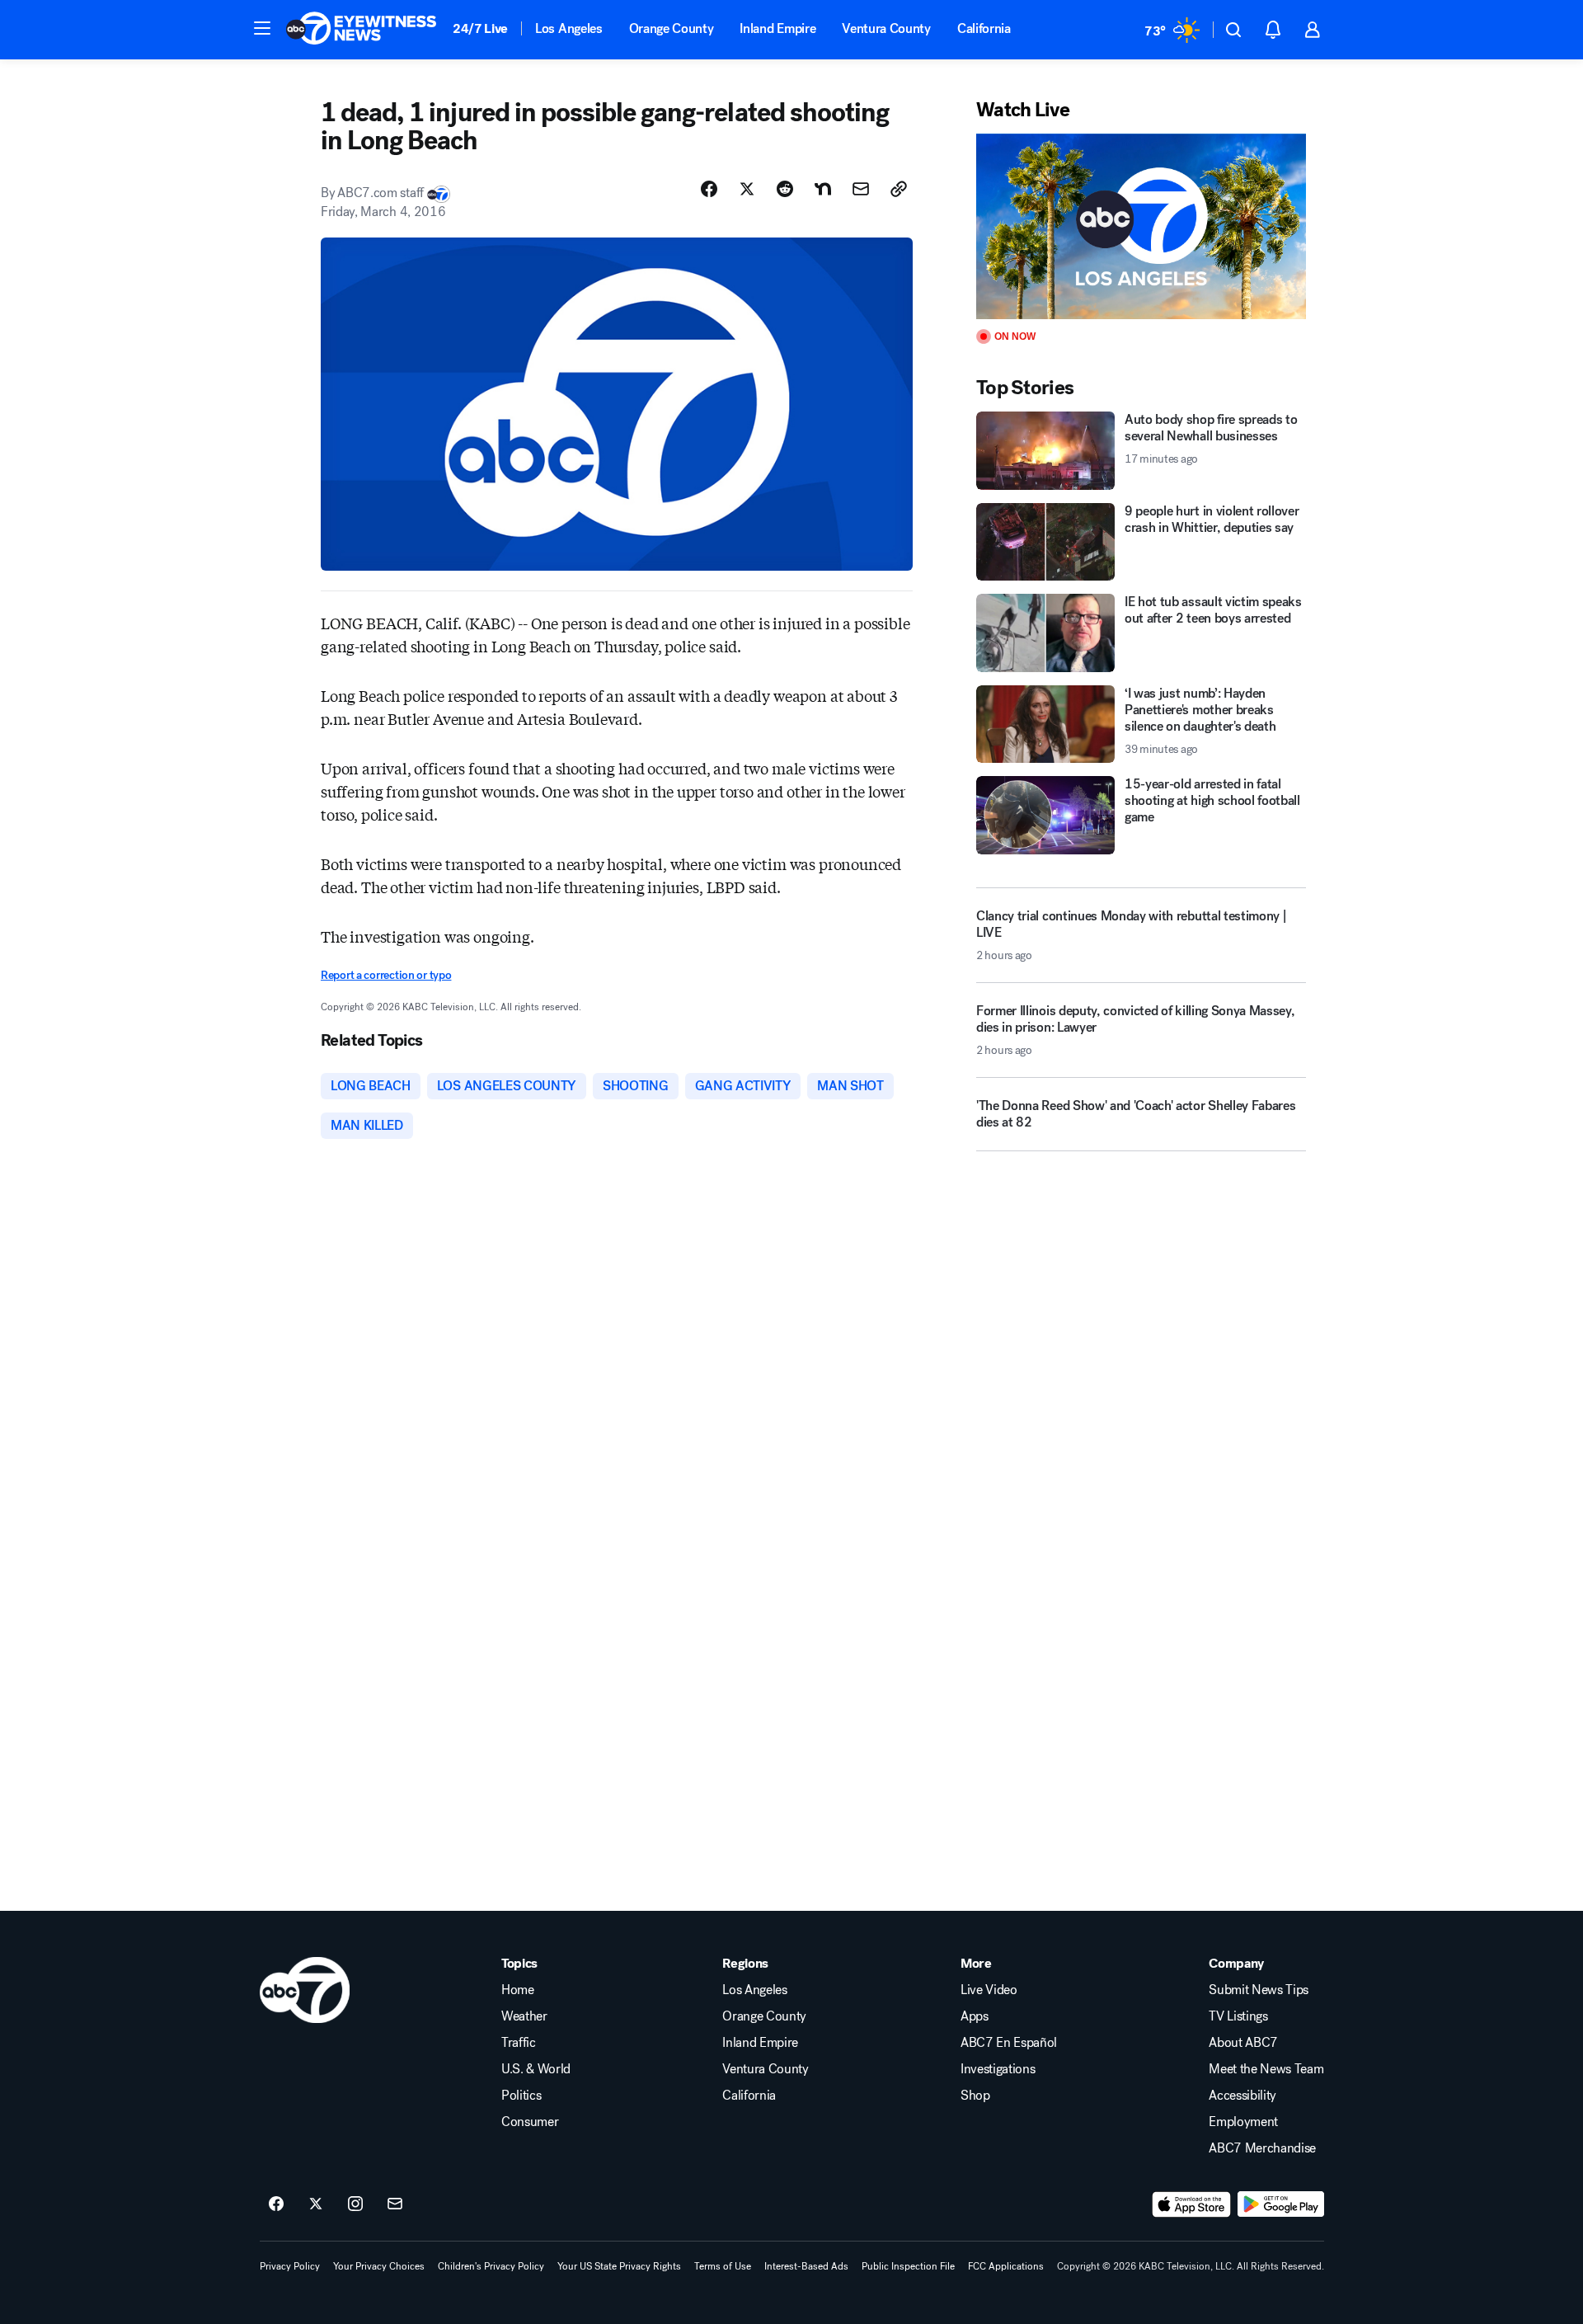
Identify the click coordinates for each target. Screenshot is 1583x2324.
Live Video (989, 1990)
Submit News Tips (1259, 1990)
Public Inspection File (908, 2266)
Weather (524, 2016)
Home (518, 1990)
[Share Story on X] (747, 189)
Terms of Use (723, 2266)
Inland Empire (777, 28)
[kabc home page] (305, 1990)
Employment (1243, 2122)
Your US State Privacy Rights (619, 2266)
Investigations (998, 2069)
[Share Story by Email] (861, 189)
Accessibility (1242, 2096)
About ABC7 (1243, 2043)
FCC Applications (1006, 2266)
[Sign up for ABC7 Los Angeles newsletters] (395, 2204)
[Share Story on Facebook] (709, 189)
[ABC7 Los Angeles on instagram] (355, 2204)
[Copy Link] (899, 189)
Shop (975, 2096)
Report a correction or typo (386, 975)
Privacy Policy (290, 2266)
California (984, 28)
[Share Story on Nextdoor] (823, 189)
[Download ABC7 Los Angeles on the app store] (1191, 2204)
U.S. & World (536, 2069)
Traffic (519, 2043)
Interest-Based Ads (806, 2266)
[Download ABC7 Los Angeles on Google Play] (1281, 2204)
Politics (521, 2096)
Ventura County (886, 28)
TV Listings (1238, 2016)
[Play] (1141, 226)
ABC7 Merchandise (1262, 2148)
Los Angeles (568, 28)
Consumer (530, 2122)
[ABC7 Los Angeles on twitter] (316, 2204)
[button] (262, 28)
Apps (975, 2016)
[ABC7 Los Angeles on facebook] (276, 2204)
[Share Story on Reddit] (785, 189)
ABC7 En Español (1009, 2043)
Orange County (672, 28)
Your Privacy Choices (379, 2266)
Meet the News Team (1266, 2069)
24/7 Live (480, 28)
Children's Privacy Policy (491, 2266)
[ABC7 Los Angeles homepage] (361, 30)
